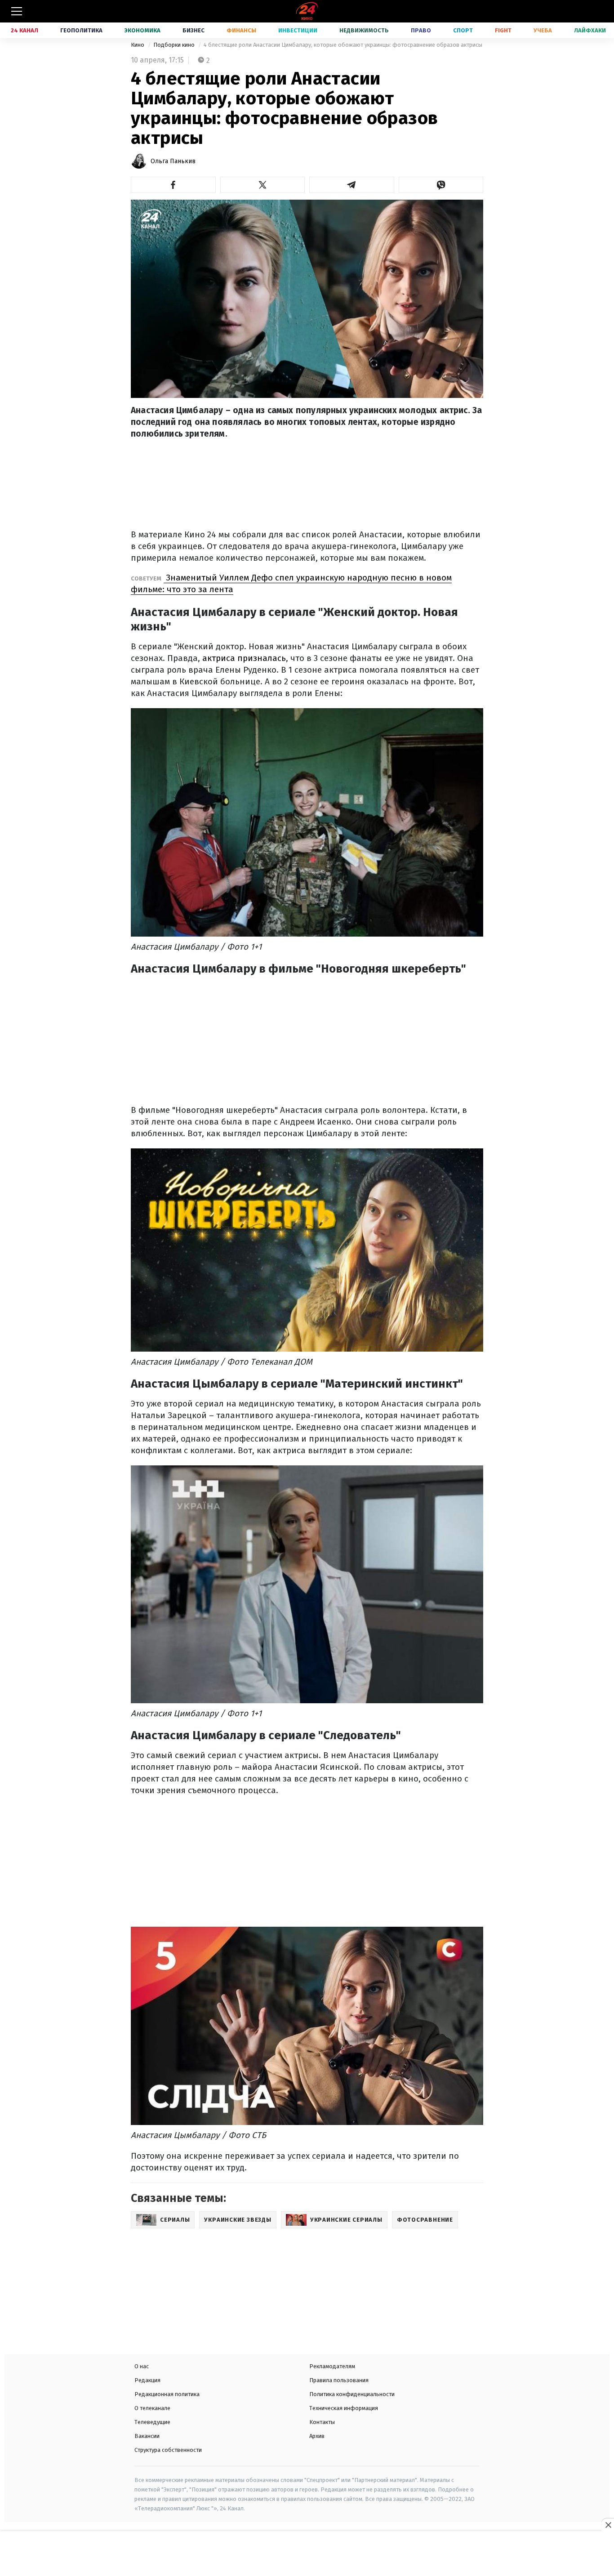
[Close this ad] (608, 2525)
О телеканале (152, 2408)
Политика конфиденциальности (352, 2394)
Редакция (147, 2380)
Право (421, 30)
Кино (138, 45)
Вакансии (147, 2436)
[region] (307, 2554)
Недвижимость (364, 30)
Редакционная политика (167, 2394)
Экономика (142, 30)
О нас (142, 2366)
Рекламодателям (332, 2366)
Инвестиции (298, 30)
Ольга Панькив (173, 161)
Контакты (322, 2422)
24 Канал (24, 30)
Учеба (543, 30)
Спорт (463, 30)
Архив (317, 2436)
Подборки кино (175, 45)
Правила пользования (339, 2380)
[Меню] (17, 11)
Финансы (241, 30)
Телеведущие (152, 2422)
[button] (173, 185)
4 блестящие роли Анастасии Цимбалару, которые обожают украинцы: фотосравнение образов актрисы (343, 45)
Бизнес (194, 30)
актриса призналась (244, 658)
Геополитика (81, 30)
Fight (503, 30)
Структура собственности (168, 2450)
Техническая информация (344, 2408)
